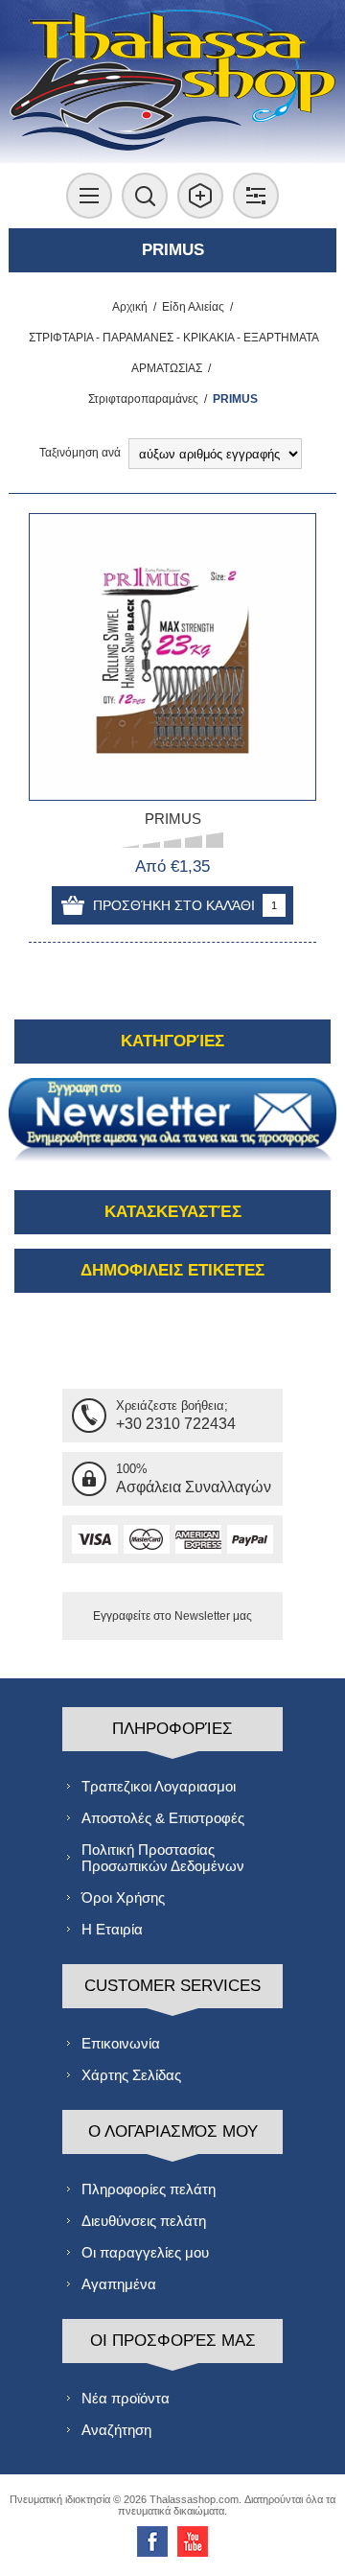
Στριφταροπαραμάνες (143, 399)
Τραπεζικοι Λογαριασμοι (159, 1786)
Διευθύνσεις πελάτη (144, 2221)
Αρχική (130, 307)
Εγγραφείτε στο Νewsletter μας (172, 1616)
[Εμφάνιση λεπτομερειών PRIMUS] (172, 657)
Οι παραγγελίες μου (145, 2252)
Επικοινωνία (121, 2043)
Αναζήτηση (116, 2430)
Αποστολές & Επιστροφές (163, 1818)
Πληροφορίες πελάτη (149, 2189)
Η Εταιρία (112, 1929)
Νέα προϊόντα (126, 2398)
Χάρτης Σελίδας (131, 2075)
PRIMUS (173, 819)
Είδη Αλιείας (193, 307)
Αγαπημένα (119, 2284)
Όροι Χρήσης (123, 1897)
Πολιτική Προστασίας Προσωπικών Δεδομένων (163, 1858)
